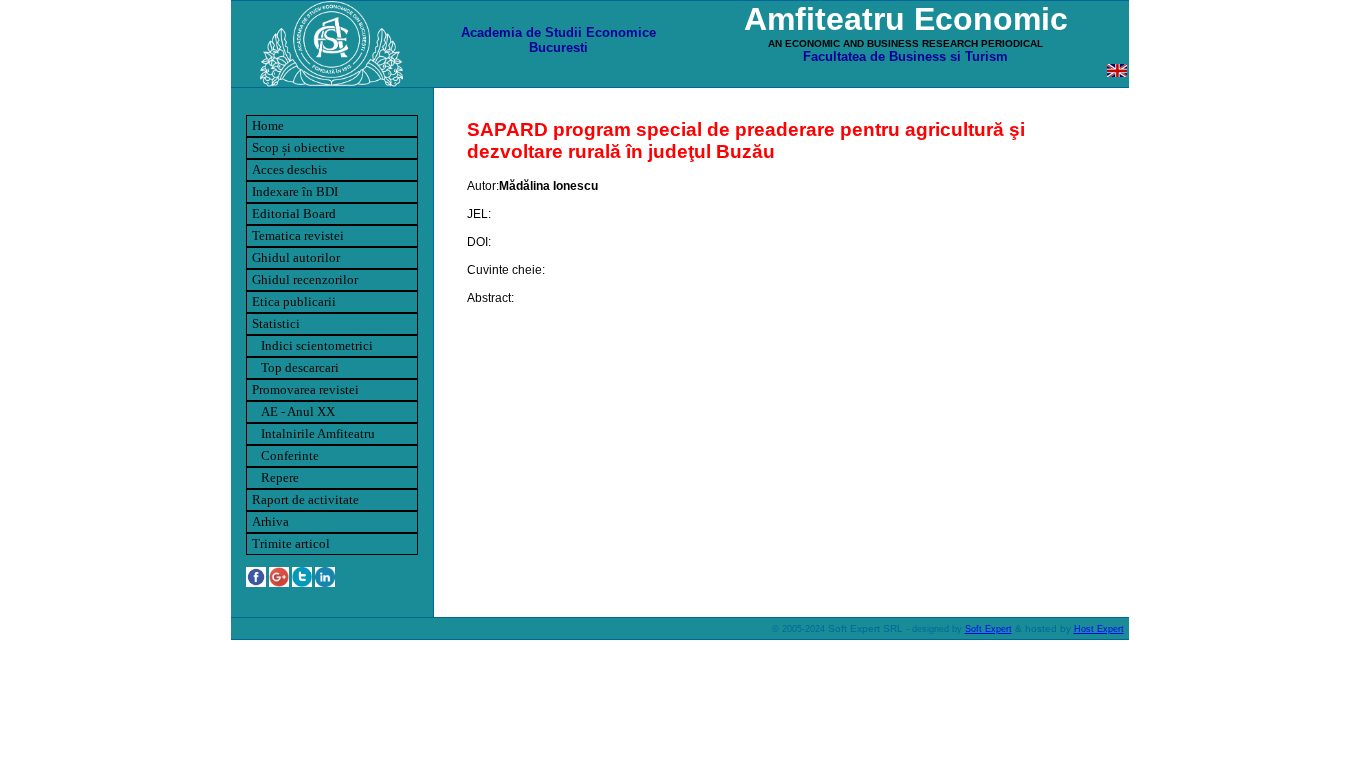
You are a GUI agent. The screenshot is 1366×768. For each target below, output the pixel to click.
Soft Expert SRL (864, 628)
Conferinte (285, 455)
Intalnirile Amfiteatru (313, 433)
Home (268, 125)
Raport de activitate (305, 499)
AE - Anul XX (293, 411)
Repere (275, 477)
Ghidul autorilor (296, 257)
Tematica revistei (298, 235)
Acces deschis (289, 169)
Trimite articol (291, 543)
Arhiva (270, 521)
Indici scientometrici (312, 345)
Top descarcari (295, 367)
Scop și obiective (298, 147)
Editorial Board (294, 213)
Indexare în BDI (295, 191)
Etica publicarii (294, 301)
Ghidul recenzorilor (305, 279)
